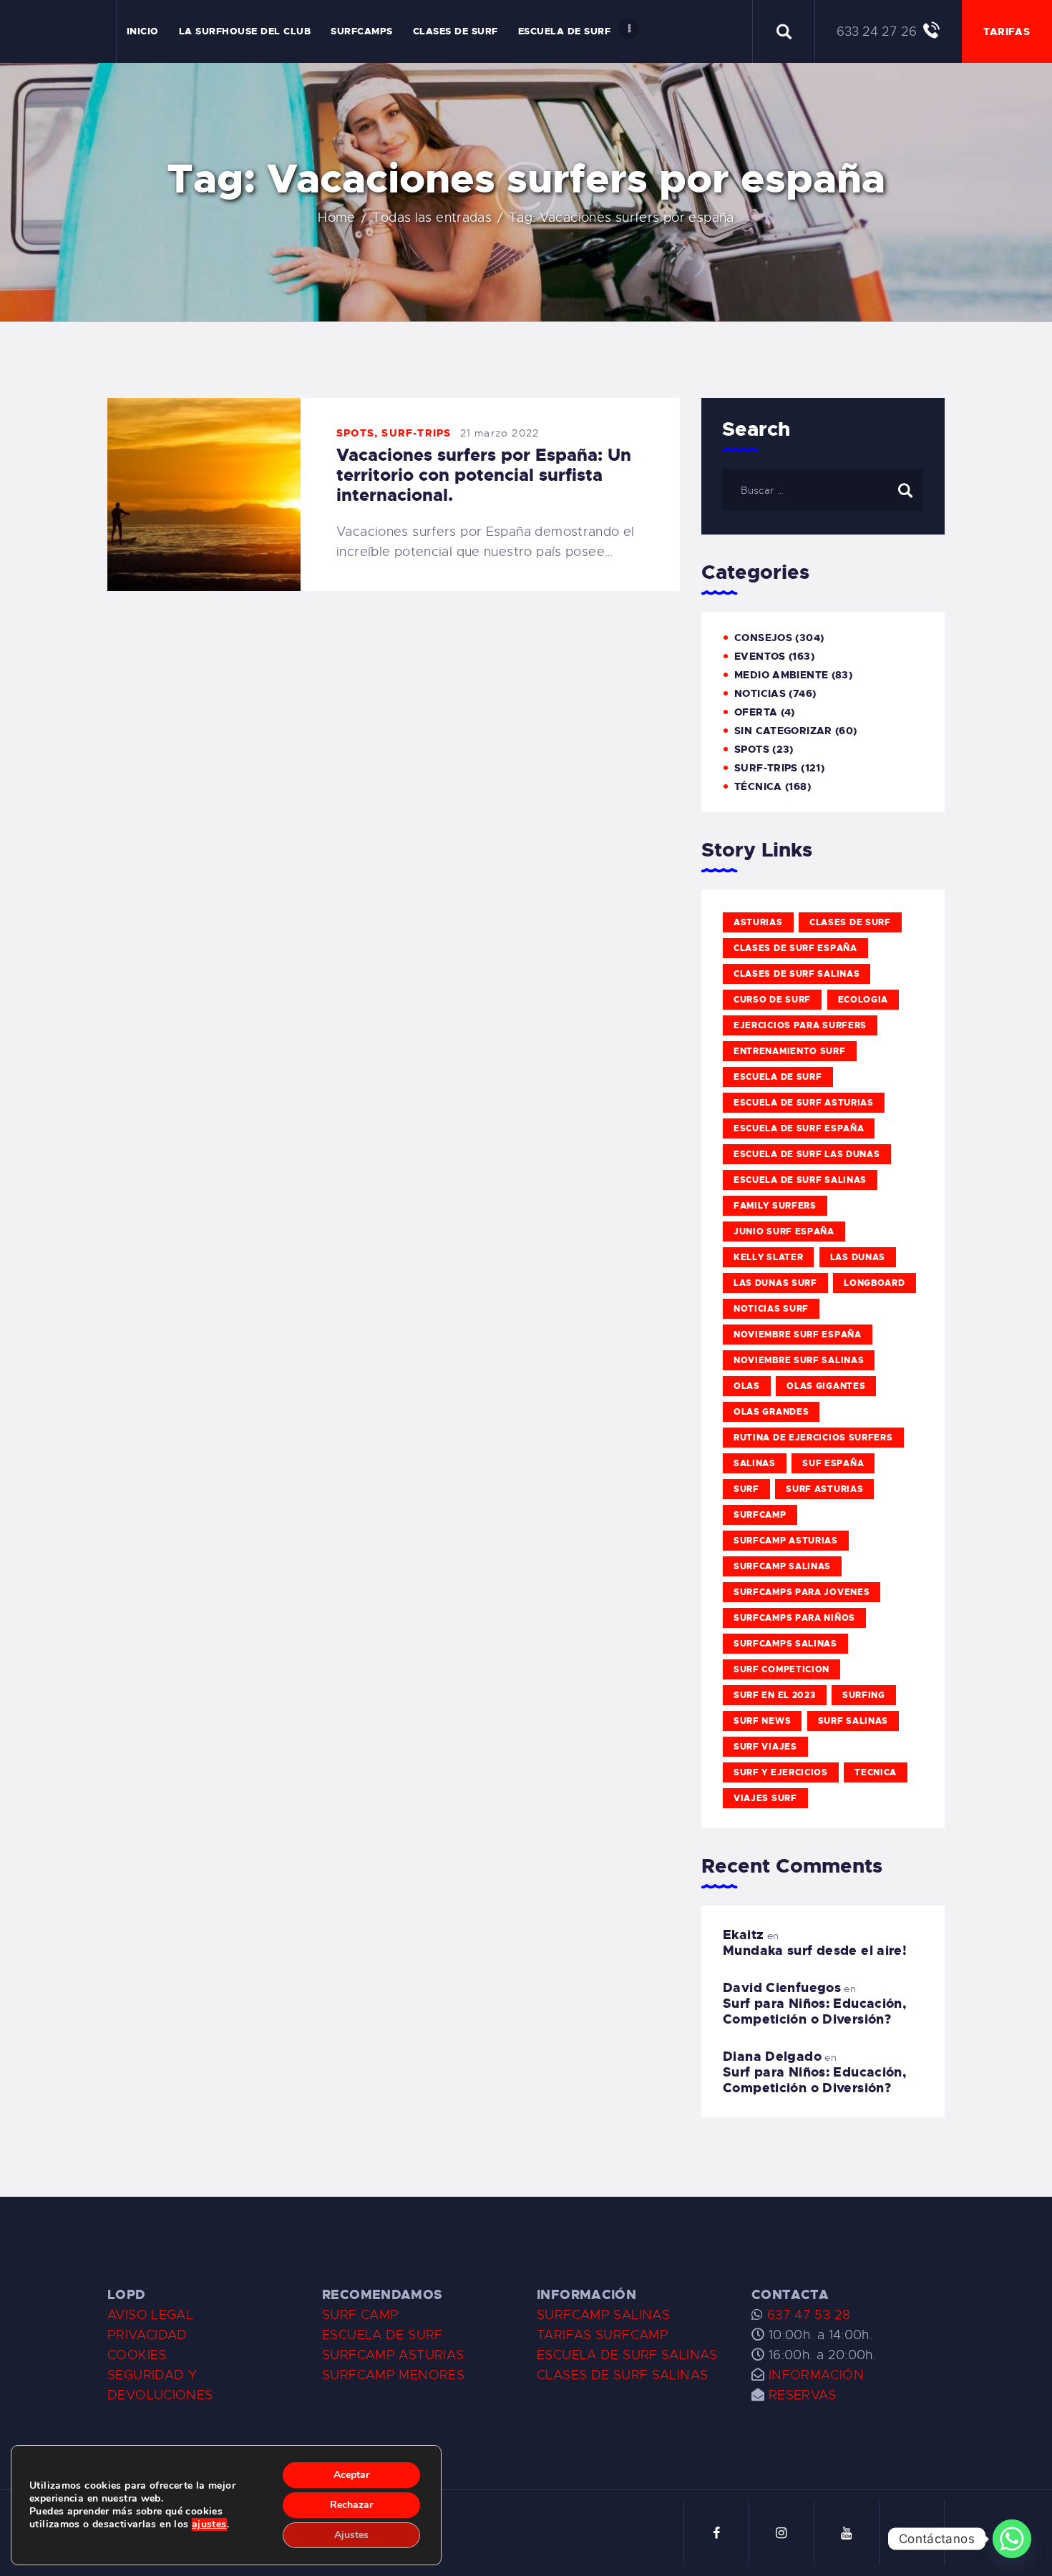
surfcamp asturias (786, 1541)
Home (337, 218)
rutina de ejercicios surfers (813, 1438)
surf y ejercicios (781, 1772)
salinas (755, 1463)
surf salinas (853, 1721)
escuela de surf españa (799, 1128)
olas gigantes (826, 1386)
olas (747, 1386)
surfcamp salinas (782, 1566)
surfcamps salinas (785, 1644)
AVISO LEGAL (150, 2315)
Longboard (874, 1283)
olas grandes (771, 1412)
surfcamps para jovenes (802, 1592)
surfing (864, 1695)
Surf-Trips (416, 433)
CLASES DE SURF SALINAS (622, 2375)
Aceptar (351, 2475)
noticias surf (771, 1309)
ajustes (209, 2524)
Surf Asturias (824, 1489)
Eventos (760, 656)
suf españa (833, 1463)
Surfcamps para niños (794, 1618)
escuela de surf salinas (800, 1180)
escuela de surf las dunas (807, 1154)
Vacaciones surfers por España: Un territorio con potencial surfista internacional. (484, 475)
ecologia (863, 1000)
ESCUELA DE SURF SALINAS (627, 2355)
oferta (756, 712)
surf (746, 1489)
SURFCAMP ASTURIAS (393, 2355)
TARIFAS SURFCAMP (603, 2335)
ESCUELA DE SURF (383, 2335)
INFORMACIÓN (816, 2375)
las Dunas (858, 1257)
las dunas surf (775, 1283)
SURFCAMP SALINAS (603, 2315)
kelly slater (768, 1257)
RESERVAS (803, 2395)
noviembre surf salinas (799, 1360)
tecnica (876, 1772)
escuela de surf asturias (804, 1103)
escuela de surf (778, 1077)
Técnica (758, 786)
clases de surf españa (795, 948)
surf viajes (765, 1747)
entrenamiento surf (790, 1051)
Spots (355, 433)
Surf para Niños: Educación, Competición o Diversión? (814, 2011)
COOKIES (137, 2355)
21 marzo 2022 (500, 433)
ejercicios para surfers (800, 1025)
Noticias (760, 693)
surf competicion (781, 1669)
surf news (762, 1721)
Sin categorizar (783, 731)
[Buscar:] (823, 489)
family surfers (775, 1206)
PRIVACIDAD (147, 2335)
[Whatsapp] (1012, 2539)
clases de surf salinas (797, 974)
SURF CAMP (360, 2315)
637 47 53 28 (807, 2315)
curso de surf (772, 1000)
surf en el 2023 (775, 1695)
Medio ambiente (781, 675)
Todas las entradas (432, 218)
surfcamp (760, 1515)
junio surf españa (784, 1231)
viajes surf (765, 1798)
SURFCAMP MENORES (393, 2375)
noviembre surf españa (798, 1335)
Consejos (763, 638)
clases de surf (850, 922)
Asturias (758, 922)
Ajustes (351, 2535)
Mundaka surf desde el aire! (815, 1951)
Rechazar (351, 2505)
